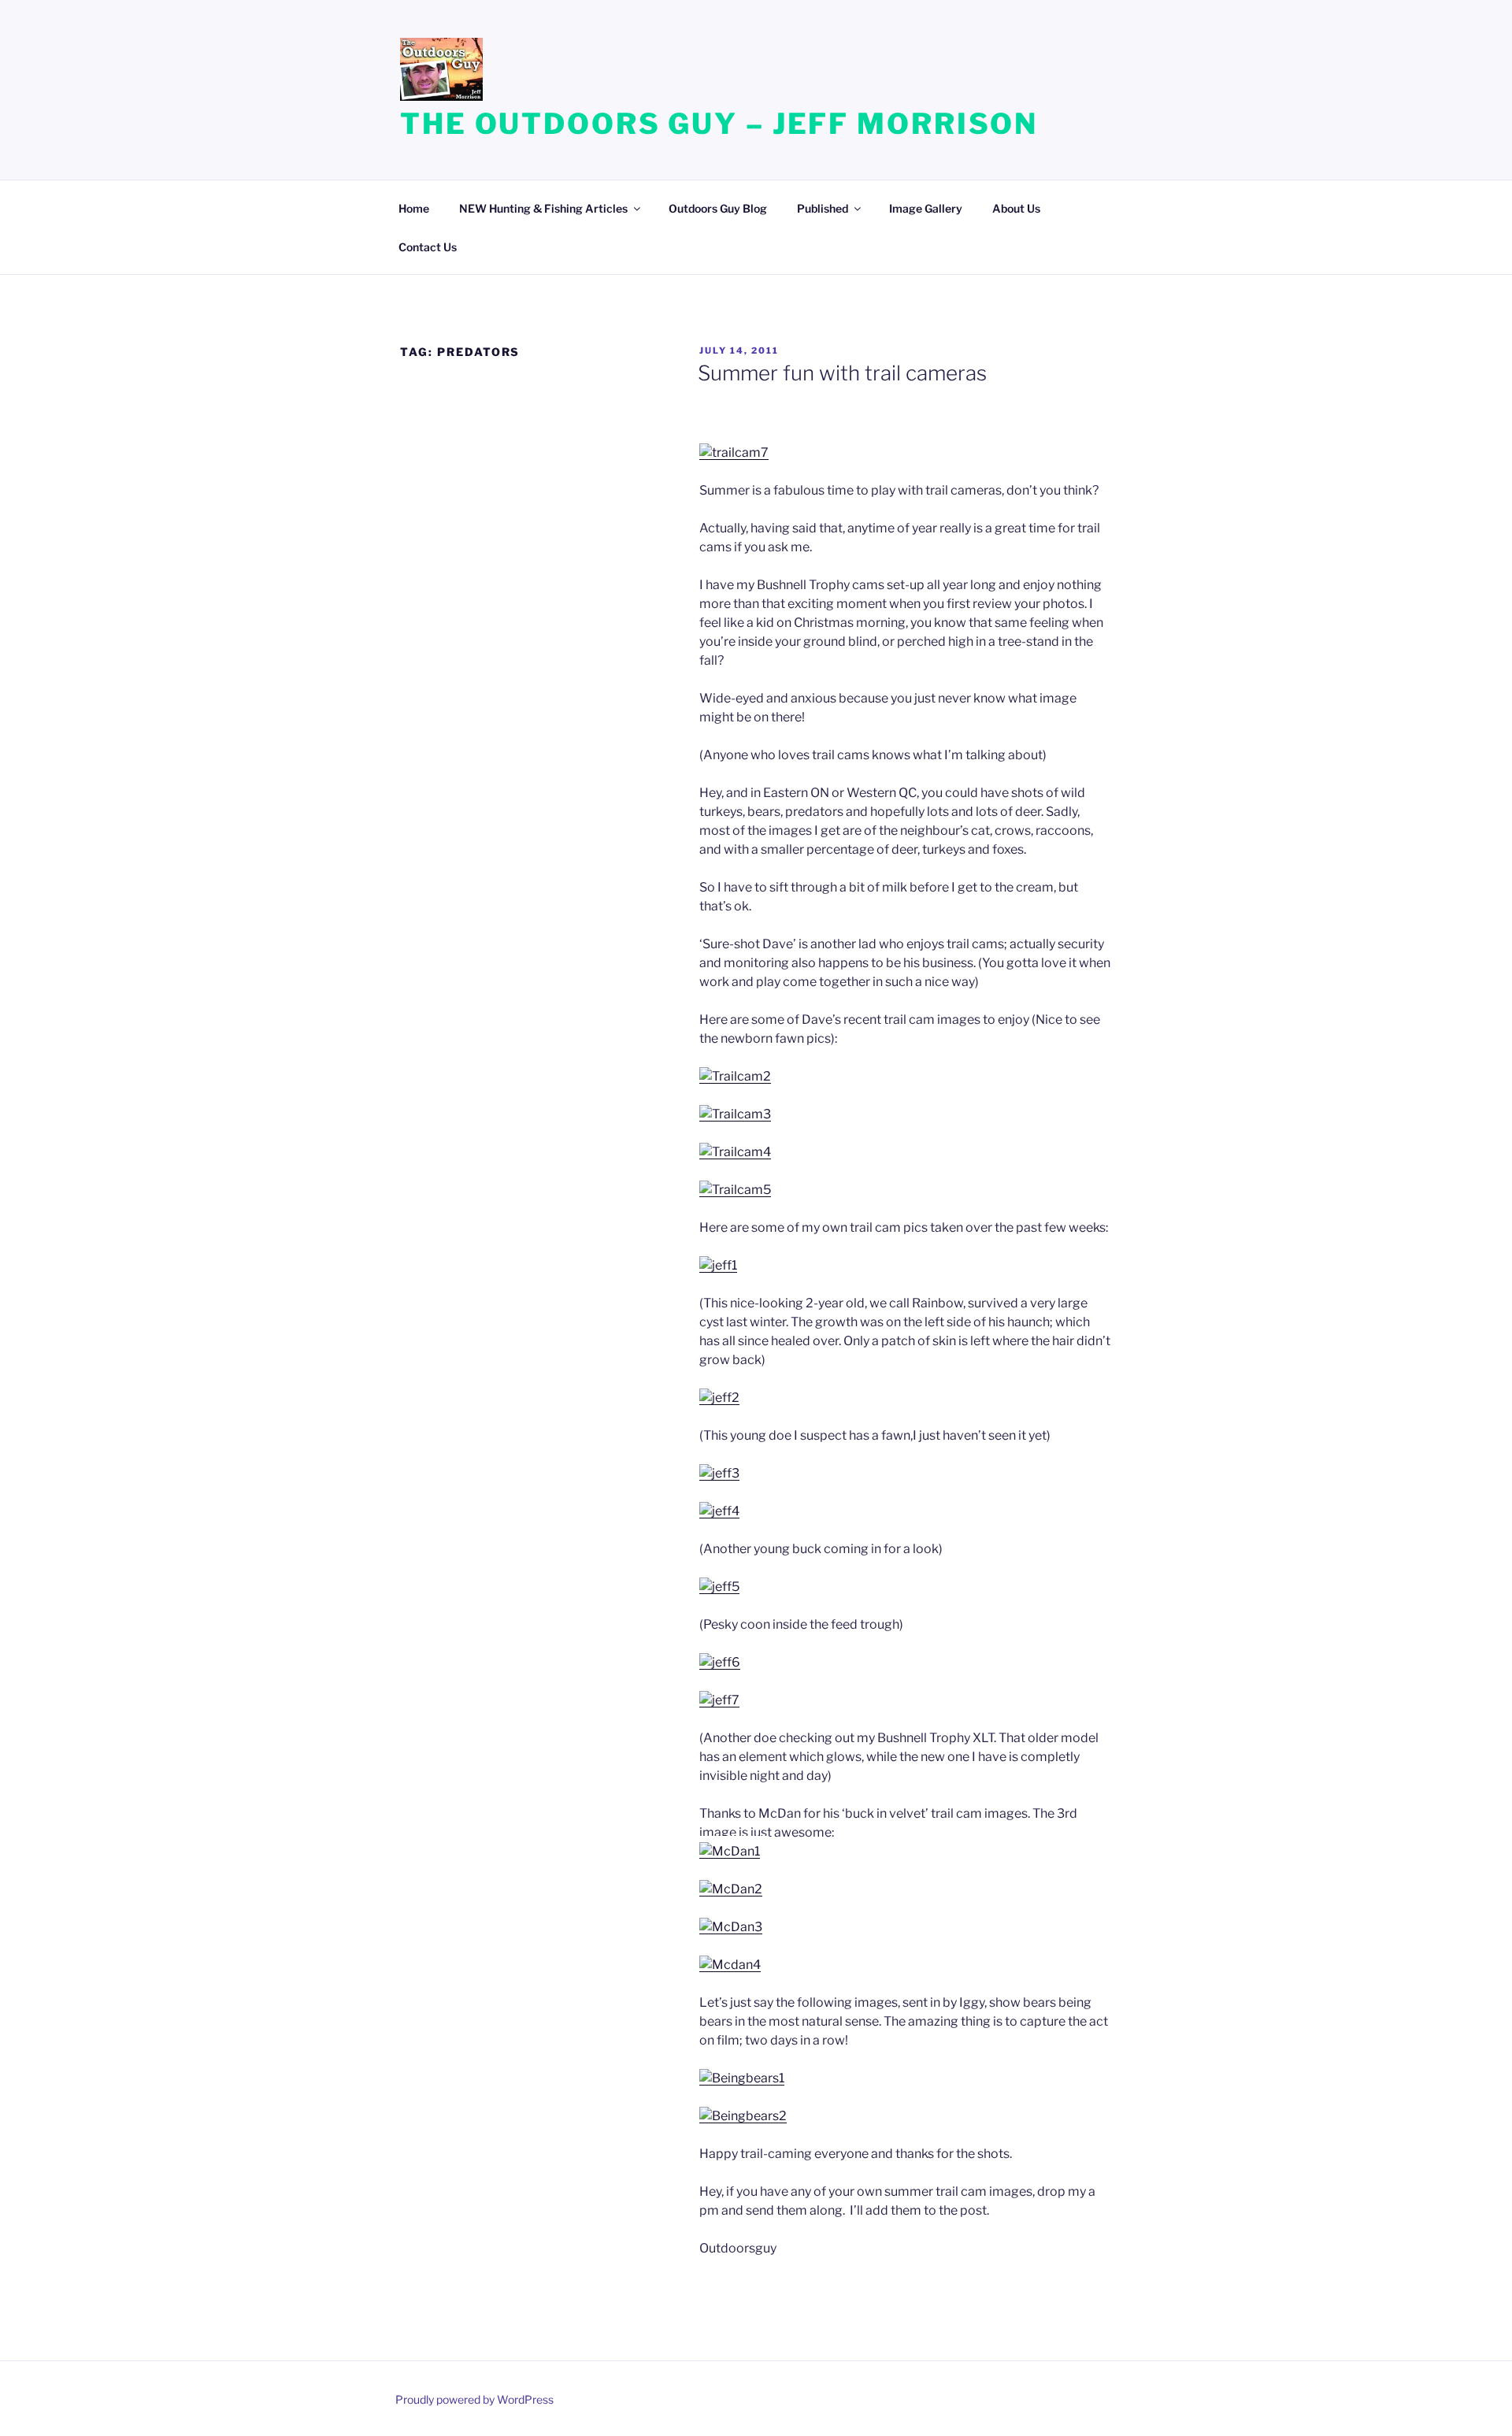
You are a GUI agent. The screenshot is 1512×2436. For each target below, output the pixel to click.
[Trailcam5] (735, 1190)
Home (414, 208)
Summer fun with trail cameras (842, 373)
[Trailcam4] (735, 1152)
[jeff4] (719, 1511)
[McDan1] (730, 1851)
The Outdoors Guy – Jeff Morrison (719, 124)
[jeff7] (719, 1700)
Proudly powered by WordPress (474, 2399)
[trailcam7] (734, 452)
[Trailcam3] (735, 1114)
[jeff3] (719, 1473)
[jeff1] (718, 1265)
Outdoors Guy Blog (718, 208)
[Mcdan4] (730, 1965)
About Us (1016, 208)
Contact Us (428, 247)
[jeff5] (719, 1587)
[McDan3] (731, 1927)
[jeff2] (719, 1398)
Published (823, 208)
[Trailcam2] (735, 1076)
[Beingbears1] (742, 2078)
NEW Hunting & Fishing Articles (543, 208)
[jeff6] (720, 1662)
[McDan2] (731, 1889)
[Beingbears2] (743, 2116)
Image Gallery (926, 208)
